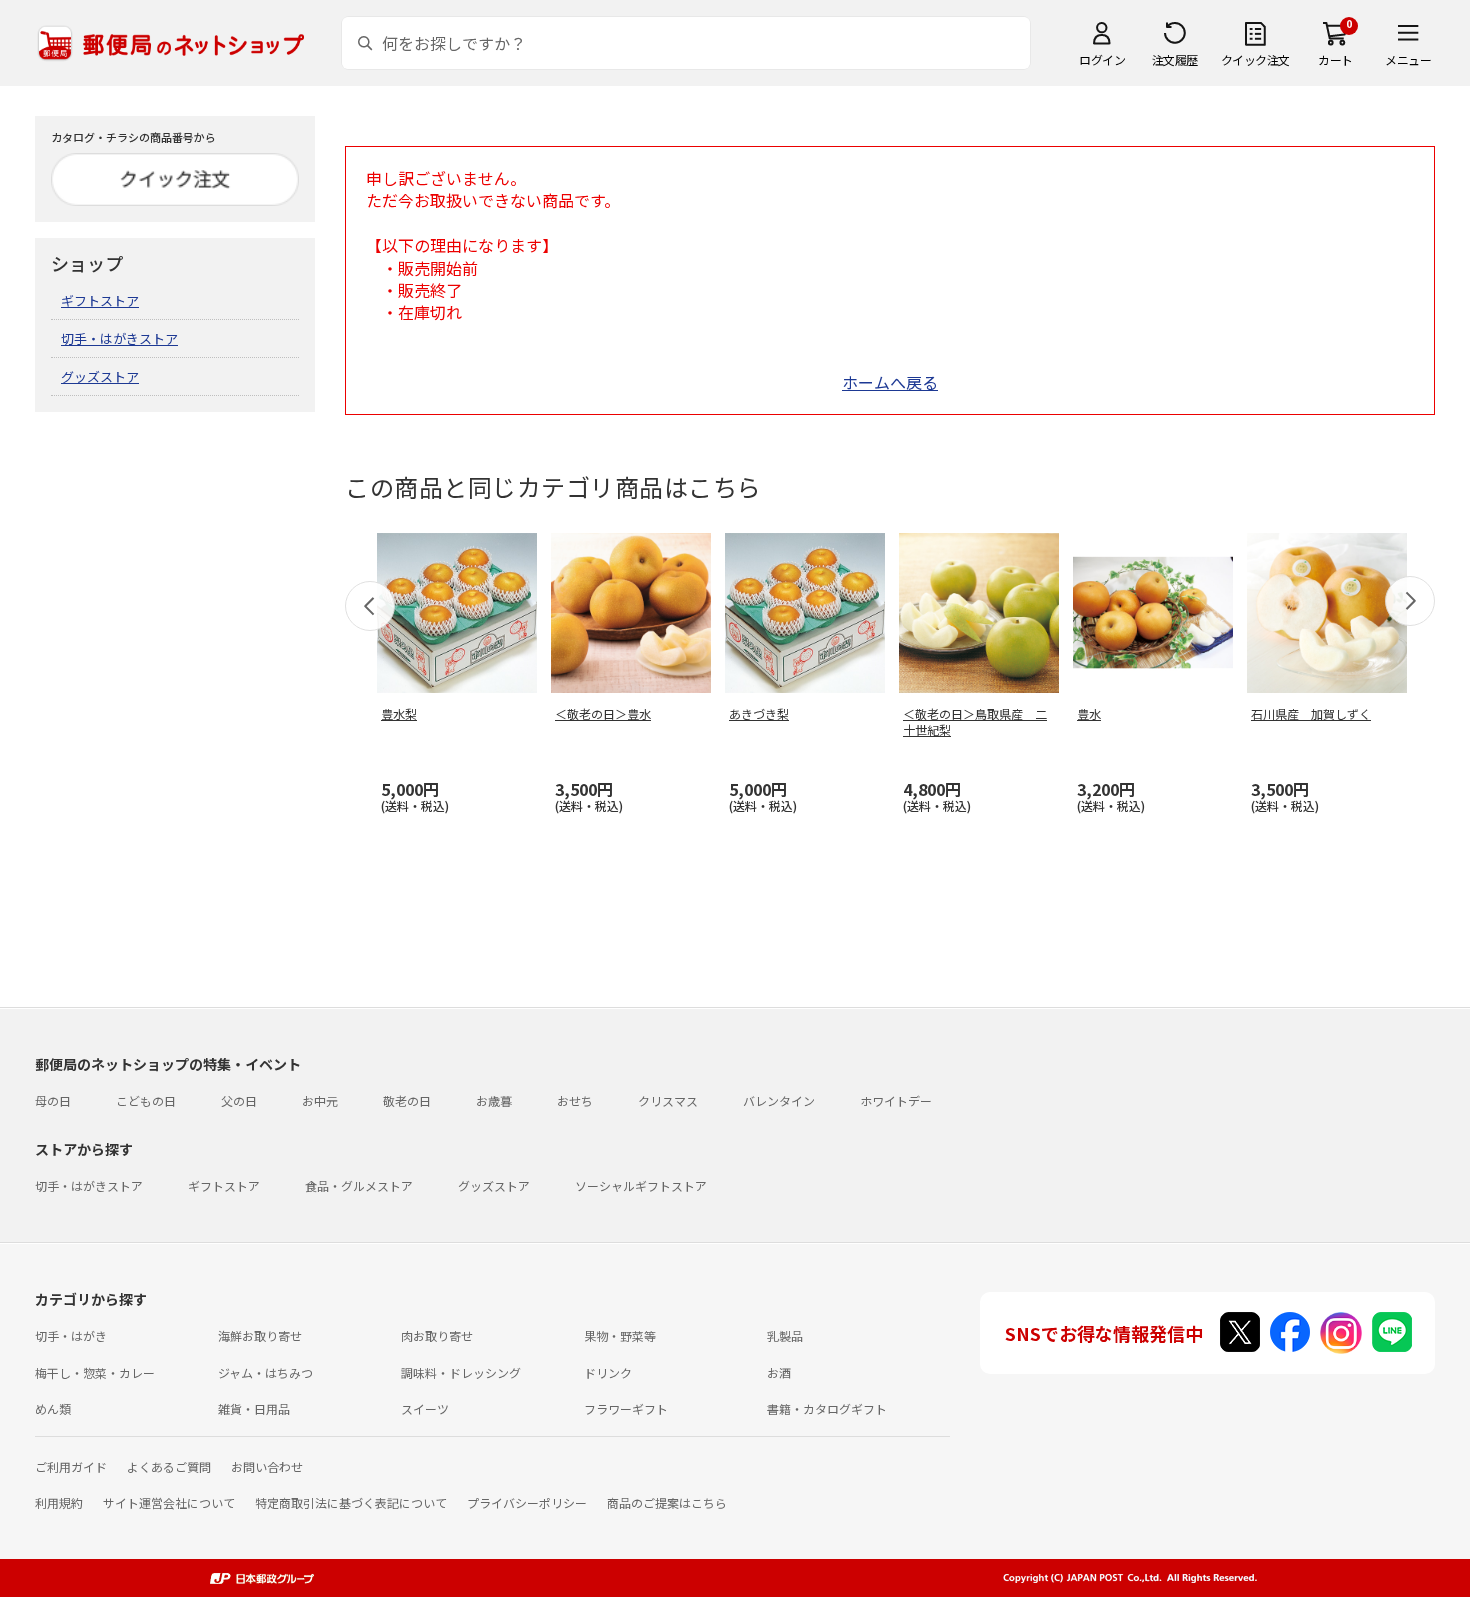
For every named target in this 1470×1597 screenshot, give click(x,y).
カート (1335, 59)
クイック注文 (1255, 59)
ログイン (1102, 59)
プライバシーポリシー (527, 1502)
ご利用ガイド (71, 1466)
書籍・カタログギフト (827, 1408)
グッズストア (100, 376)
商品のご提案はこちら (667, 1502)
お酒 (779, 1372)
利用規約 (59, 1502)
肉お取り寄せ (437, 1335)
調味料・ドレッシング (461, 1372)
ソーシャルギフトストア (641, 1185)
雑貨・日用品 (254, 1408)
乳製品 (785, 1335)
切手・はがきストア (119, 338)
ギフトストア (100, 300)
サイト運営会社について (169, 1502)
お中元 (320, 1100)
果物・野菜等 (620, 1335)
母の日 (53, 1100)
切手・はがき (71, 1335)
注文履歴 (1175, 59)
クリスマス (668, 1100)
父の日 (239, 1100)
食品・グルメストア (359, 1185)
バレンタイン (779, 1100)
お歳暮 (494, 1100)
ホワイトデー (896, 1100)
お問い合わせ (267, 1466)
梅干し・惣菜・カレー (95, 1372)
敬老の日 (407, 1100)
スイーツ (425, 1408)
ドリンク (608, 1372)
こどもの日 (146, 1100)
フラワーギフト (626, 1408)
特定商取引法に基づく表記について (351, 1502)
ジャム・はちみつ (265, 1372)
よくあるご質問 (169, 1466)
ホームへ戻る (890, 382)
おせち (575, 1100)
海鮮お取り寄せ (260, 1335)
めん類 (53, 1408)
